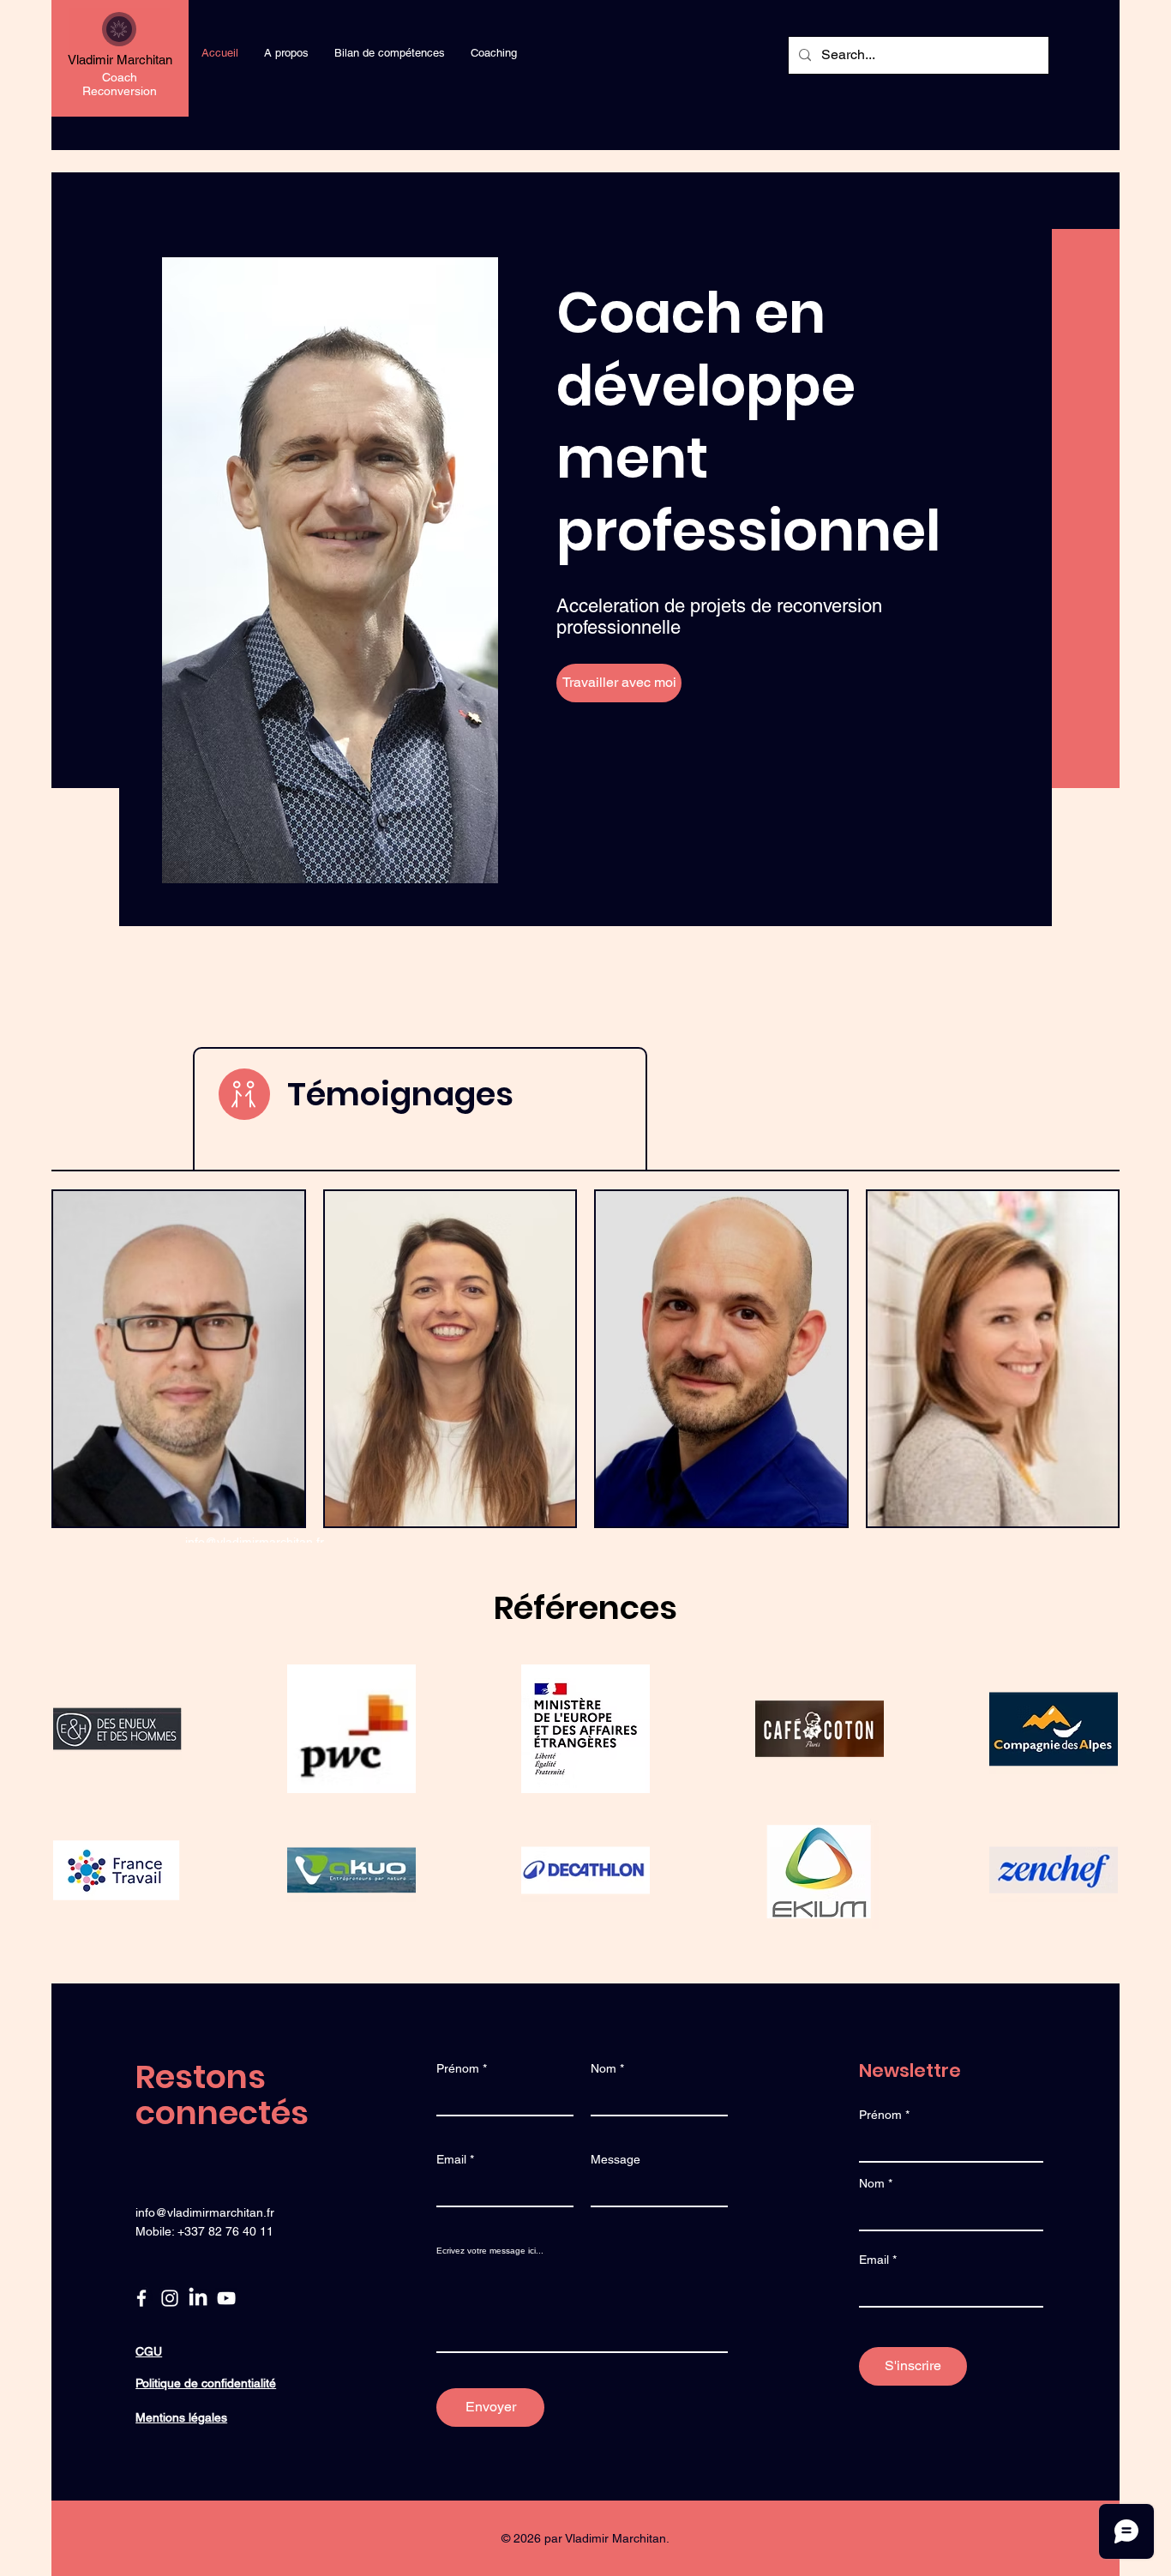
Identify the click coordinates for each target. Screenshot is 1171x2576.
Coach (120, 77)
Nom (604, 2068)
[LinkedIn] (198, 2298)
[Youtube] (226, 2298)
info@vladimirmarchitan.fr (255, 1542)
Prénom (458, 2068)
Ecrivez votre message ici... (490, 2251)
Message (616, 2159)
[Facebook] (141, 2298)
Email (451, 2159)
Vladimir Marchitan (120, 60)
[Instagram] (170, 2298)
